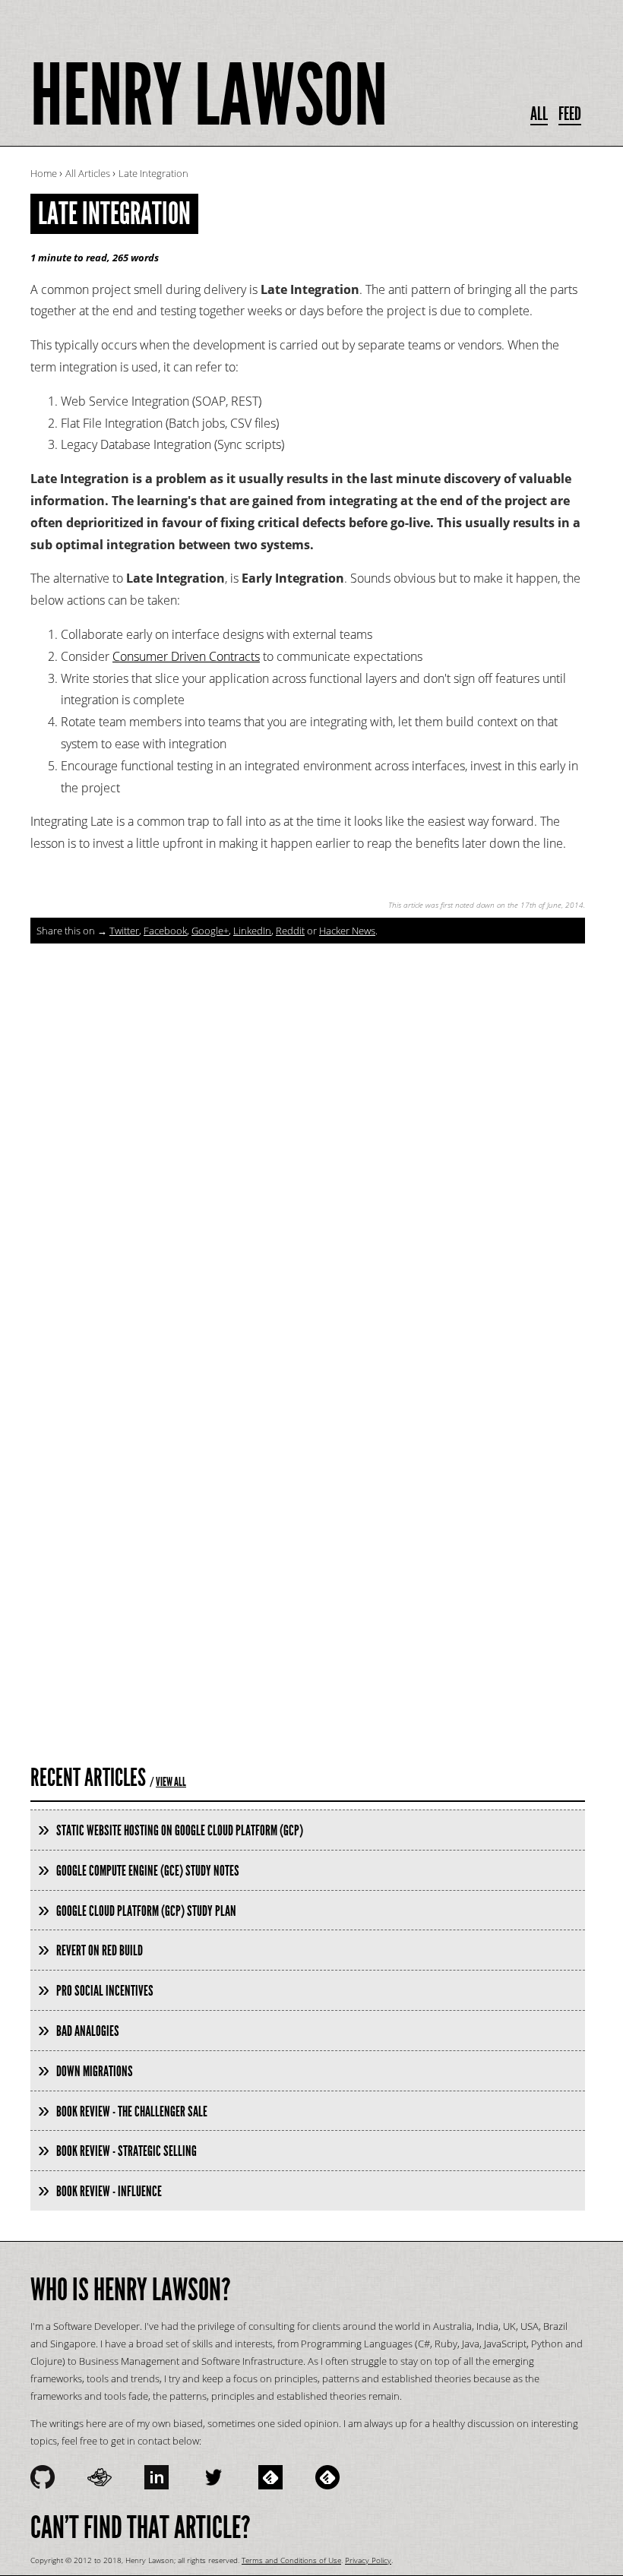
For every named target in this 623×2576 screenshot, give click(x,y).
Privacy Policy (368, 2560)
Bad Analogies (88, 2031)
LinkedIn (252, 931)
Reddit (290, 931)
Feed (570, 114)
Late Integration (114, 214)
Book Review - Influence (109, 2191)
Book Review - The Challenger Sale (132, 2111)
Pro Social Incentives (105, 1991)
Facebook (165, 931)
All (539, 114)
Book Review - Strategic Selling (126, 2151)
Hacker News (347, 931)
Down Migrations (95, 2071)
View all (171, 1782)
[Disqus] (308, 1133)
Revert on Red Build (100, 1950)
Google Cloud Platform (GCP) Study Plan (146, 1911)
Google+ (210, 931)
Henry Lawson (209, 96)
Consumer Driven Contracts (186, 656)
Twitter (124, 931)
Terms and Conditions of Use (291, 2560)
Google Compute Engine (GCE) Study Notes (148, 1871)
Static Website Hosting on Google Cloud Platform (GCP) (180, 1830)
